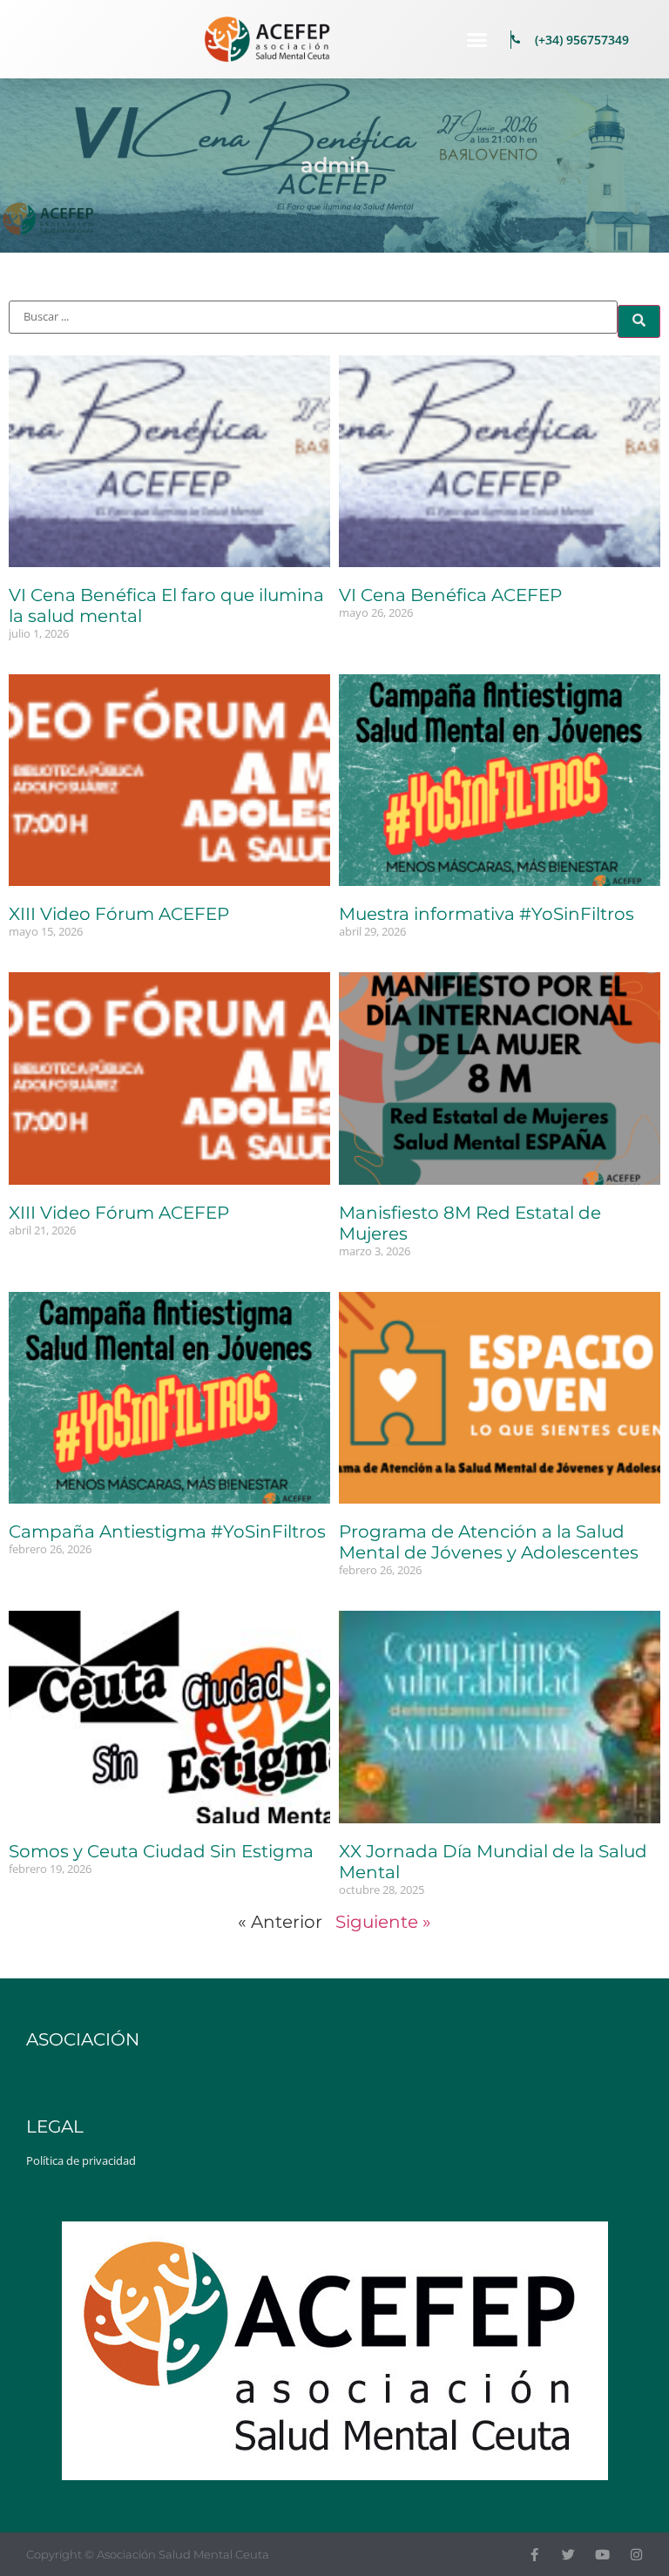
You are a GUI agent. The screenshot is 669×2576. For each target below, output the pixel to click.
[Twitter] (568, 2555)
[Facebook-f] (534, 2555)
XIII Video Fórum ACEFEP (119, 914)
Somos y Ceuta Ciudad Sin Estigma (161, 1851)
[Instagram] (636, 2555)
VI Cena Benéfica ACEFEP (450, 595)
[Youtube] (602, 2555)
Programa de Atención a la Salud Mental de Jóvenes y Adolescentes (489, 1542)
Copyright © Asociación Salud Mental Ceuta (148, 2554)
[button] (477, 39)
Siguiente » (383, 1922)
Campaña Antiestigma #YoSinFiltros (167, 1531)
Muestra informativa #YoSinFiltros (487, 914)
